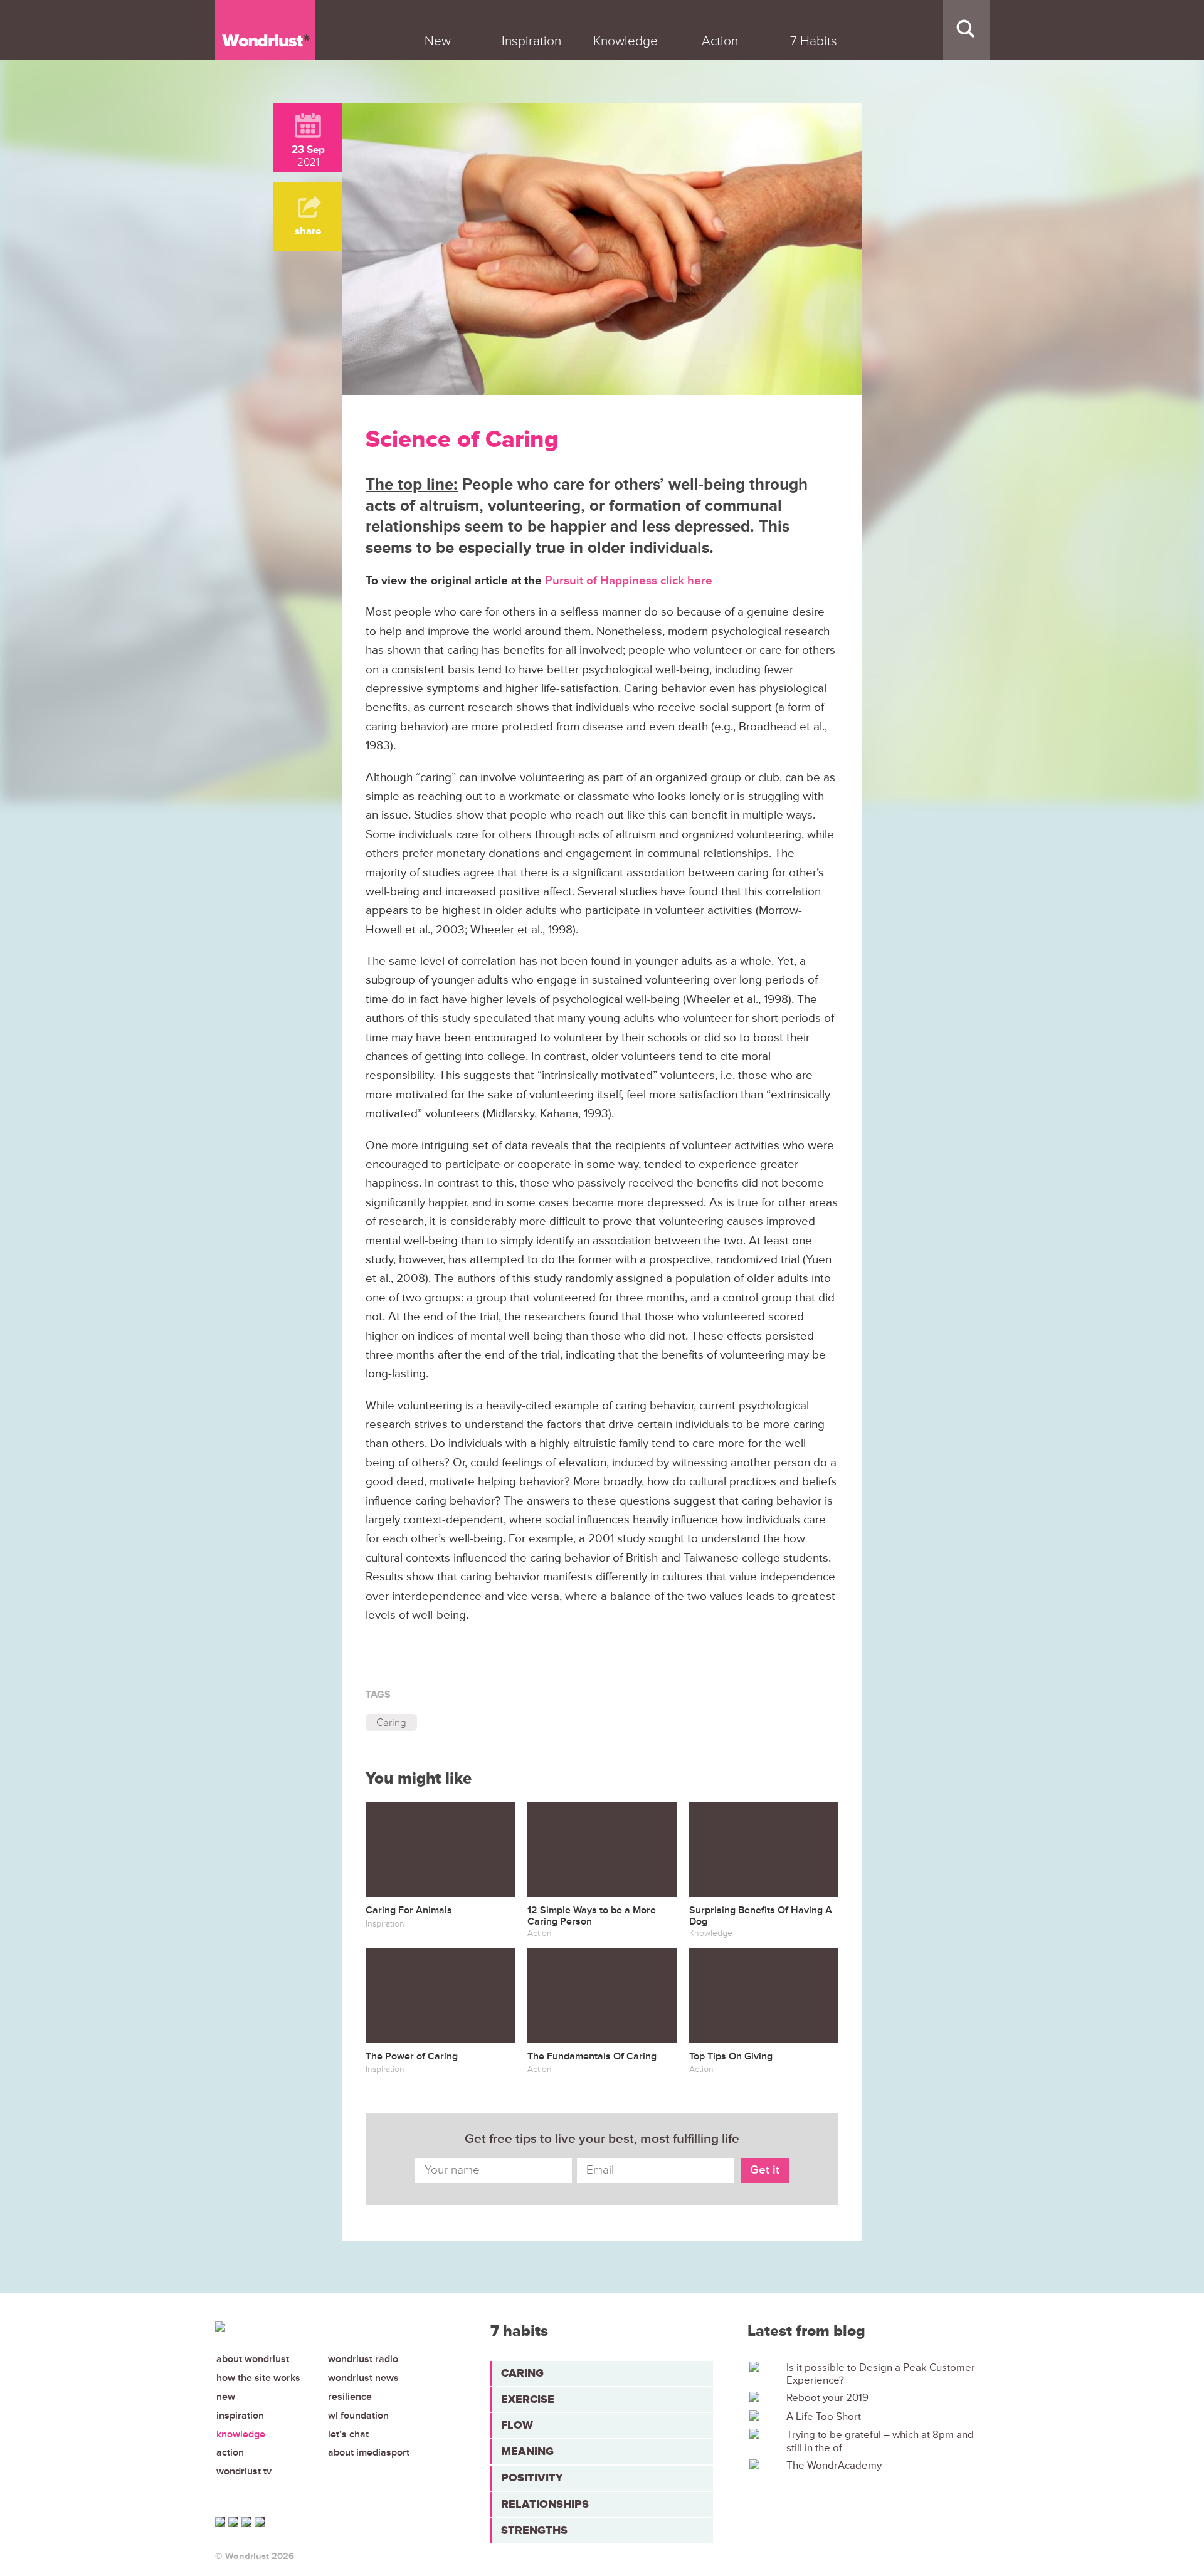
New (226, 2397)
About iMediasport (369, 2452)
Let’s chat (348, 2434)
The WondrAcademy (834, 2466)
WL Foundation (358, 2416)
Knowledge (241, 2434)
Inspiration (240, 2416)
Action (230, 2452)
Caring (391, 1722)
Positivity (532, 2478)
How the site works (258, 2378)
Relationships (545, 2504)
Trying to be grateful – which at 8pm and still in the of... (880, 2441)
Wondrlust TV (244, 2471)
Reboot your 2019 (827, 2398)
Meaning (527, 2451)
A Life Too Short (824, 2417)
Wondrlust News (363, 2378)
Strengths (534, 2530)
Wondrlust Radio (363, 2359)
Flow (517, 2425)
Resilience (350, 2397)
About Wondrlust (253, 2359)
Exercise (528, 2399)
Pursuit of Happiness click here (629, 581)
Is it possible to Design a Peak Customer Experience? (881, 2374)
